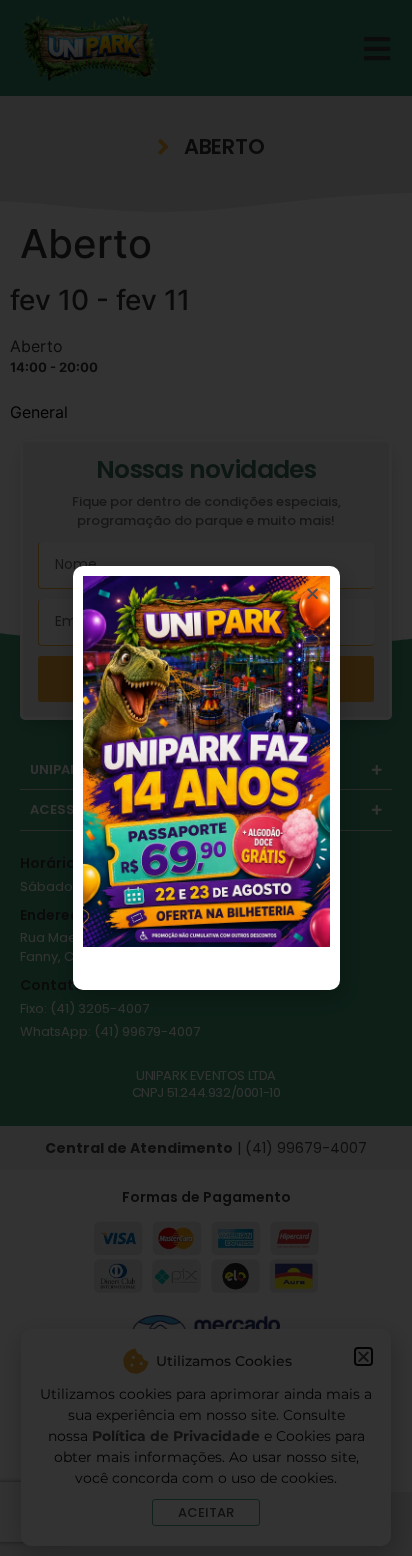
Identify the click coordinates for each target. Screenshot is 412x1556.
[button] (312, 593)
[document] (206, 778)
